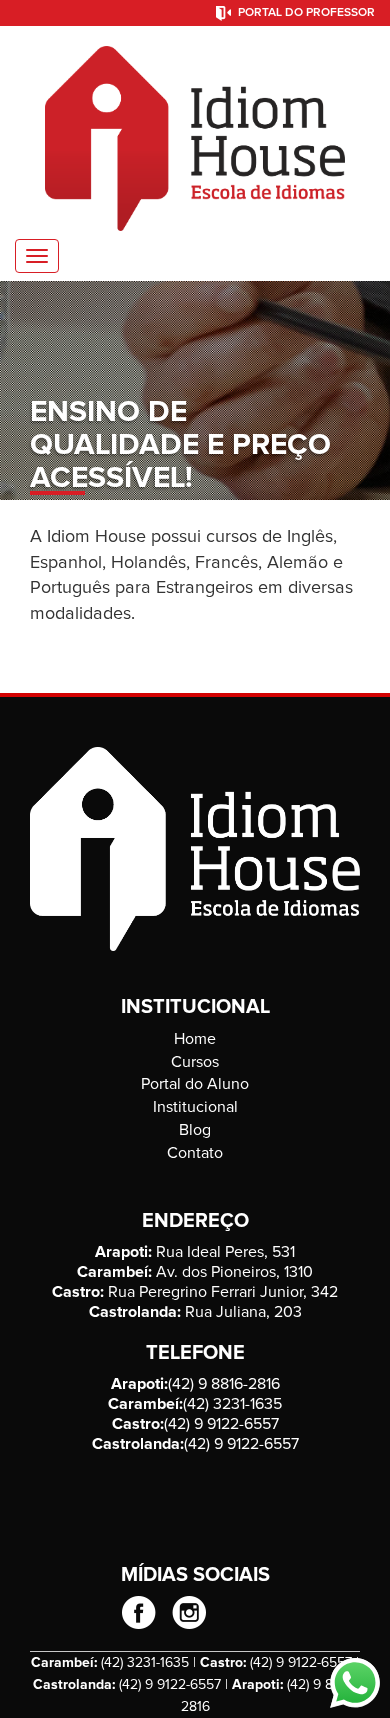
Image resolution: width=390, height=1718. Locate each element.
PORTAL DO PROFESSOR (306, 13)
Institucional (195, 1107)
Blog (195, 1130)
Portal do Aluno (195, 1084)
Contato (195, 1153)
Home (195, 1039)
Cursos (195, 1062)
